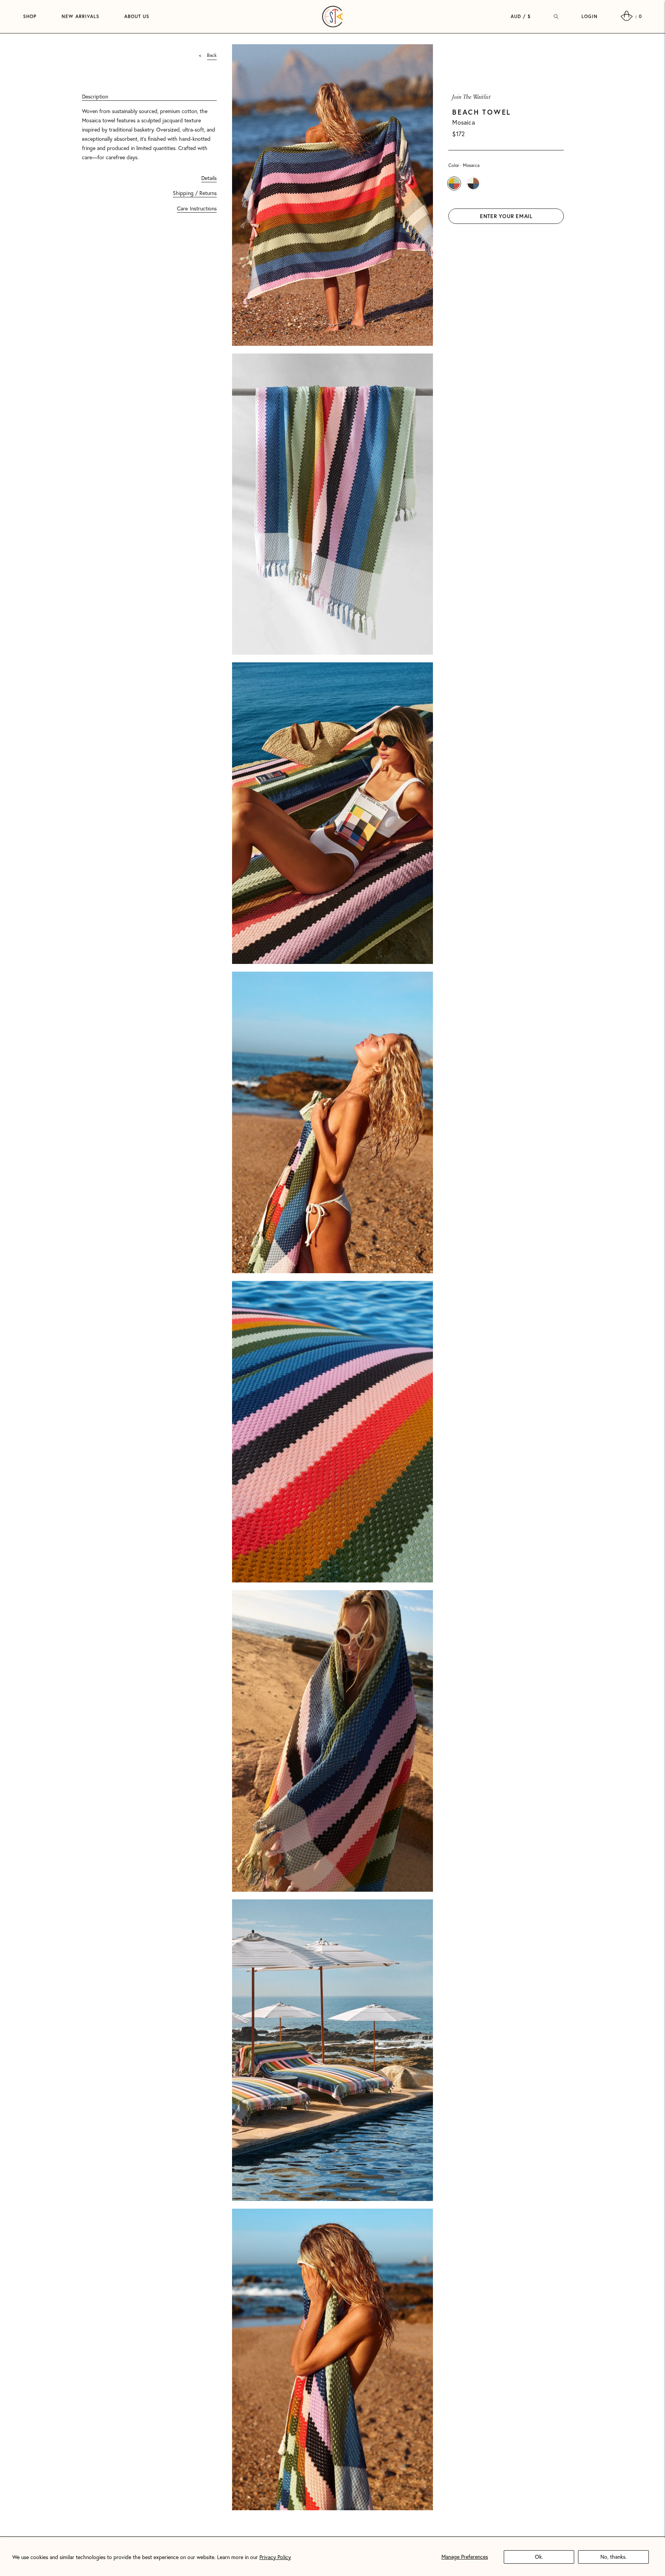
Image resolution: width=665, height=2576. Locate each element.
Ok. (539, 2557)
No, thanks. (613, 2557)
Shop (30, 16)
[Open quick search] (556, 17)
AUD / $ (521, 16)
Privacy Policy (275, 2557)
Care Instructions (197, 208)
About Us (137, 16)
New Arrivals (80, 16)
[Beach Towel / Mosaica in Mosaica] (454, 183)
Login (590, 16)
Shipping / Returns (195, 193)
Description (95, 97)
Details (209, 178)
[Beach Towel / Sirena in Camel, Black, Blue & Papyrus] (473, 183)
